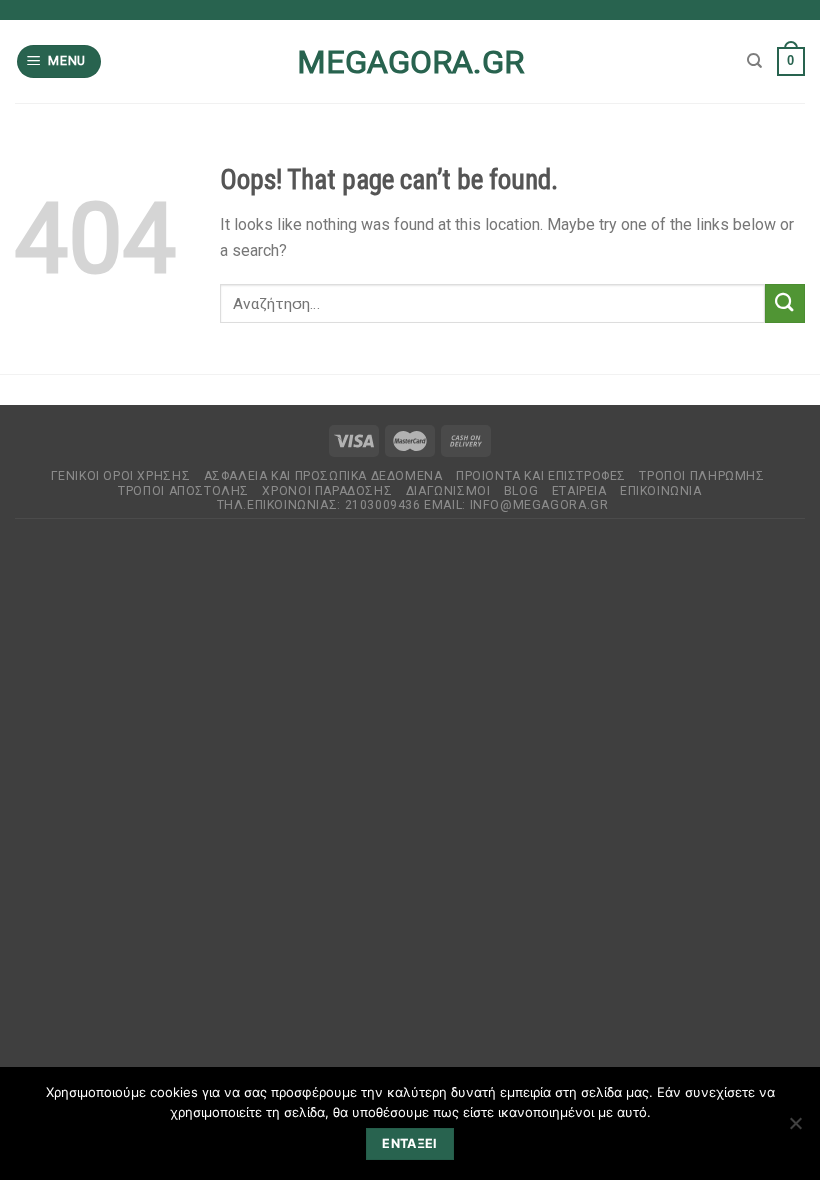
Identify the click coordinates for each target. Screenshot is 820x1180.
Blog (521, 491)
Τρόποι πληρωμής (701, 476)
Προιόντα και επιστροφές (541, 476)
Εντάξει (410, 1143)
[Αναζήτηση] (754, 61)
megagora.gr (410, 62)
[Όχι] (795, 1129)
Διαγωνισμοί (448, 491)
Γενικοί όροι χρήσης (121, 476)
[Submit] (785, 303)
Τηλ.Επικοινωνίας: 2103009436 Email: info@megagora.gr (413, 505)
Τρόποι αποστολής (183, 491)
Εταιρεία (579, 491)
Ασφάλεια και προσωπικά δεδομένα (323, 476)
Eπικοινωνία (661, 491)
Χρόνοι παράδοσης (327, 491)
